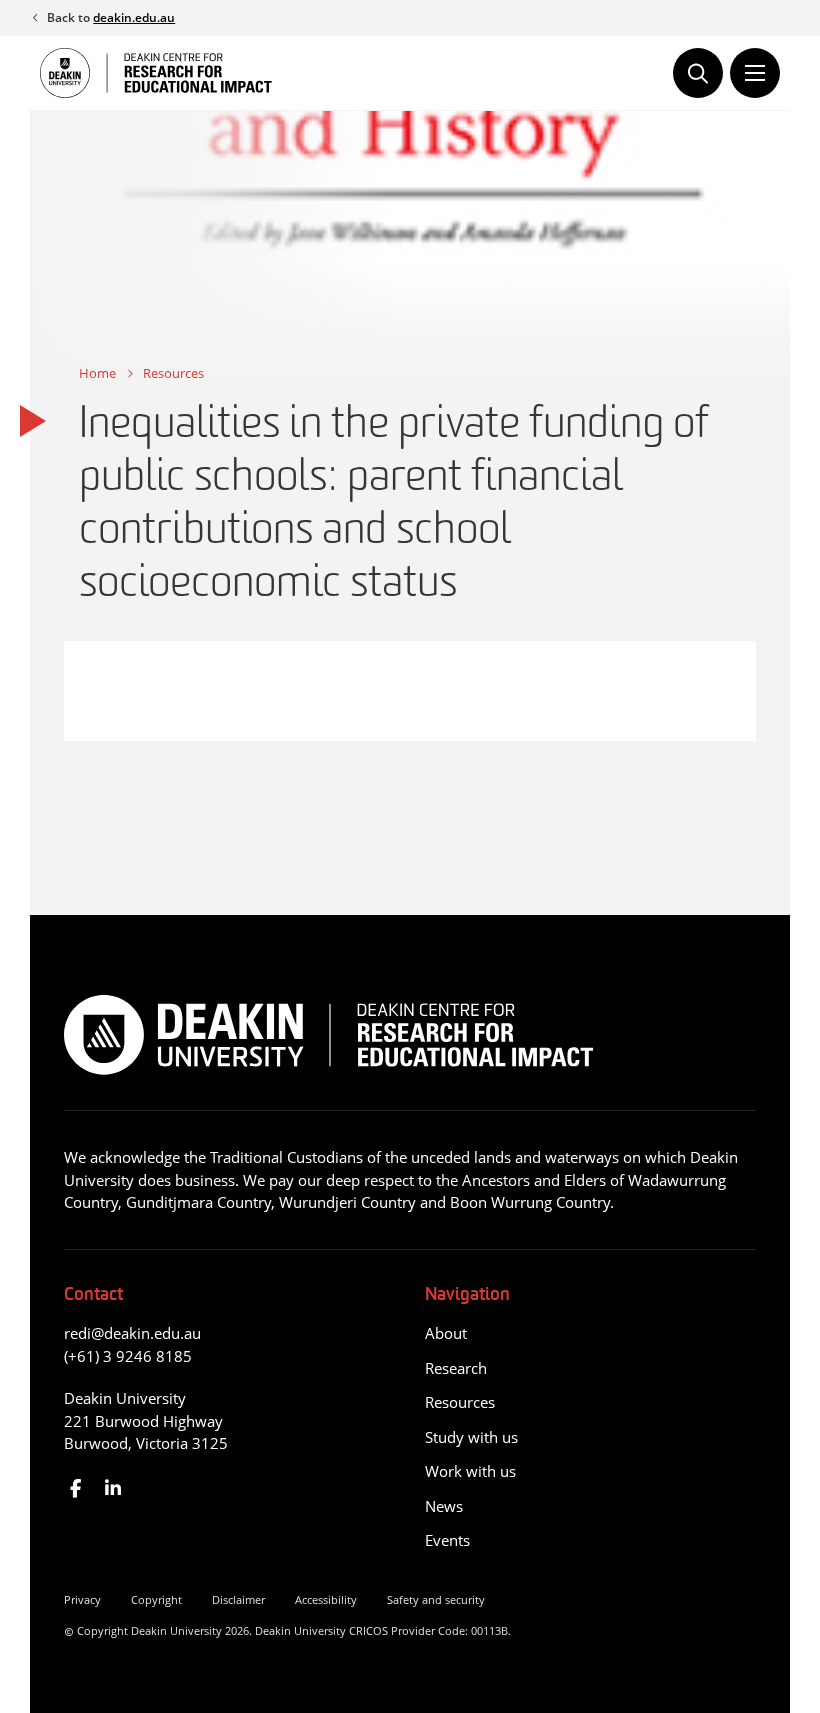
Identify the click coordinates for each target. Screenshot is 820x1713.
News (444, 1506)
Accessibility (326, 1599)
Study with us (471, 1437)
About (446, 1333)
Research (456, 1368)
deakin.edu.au (134, 17)
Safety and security (436, 1599)
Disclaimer (238, 1599)
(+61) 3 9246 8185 (128, 1356)
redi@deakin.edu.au (132, 1333)
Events (447, 1540)
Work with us (470, 1471)
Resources (173, 373)
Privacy (82, 1599)
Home (97, 373)
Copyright (156, 1599)
